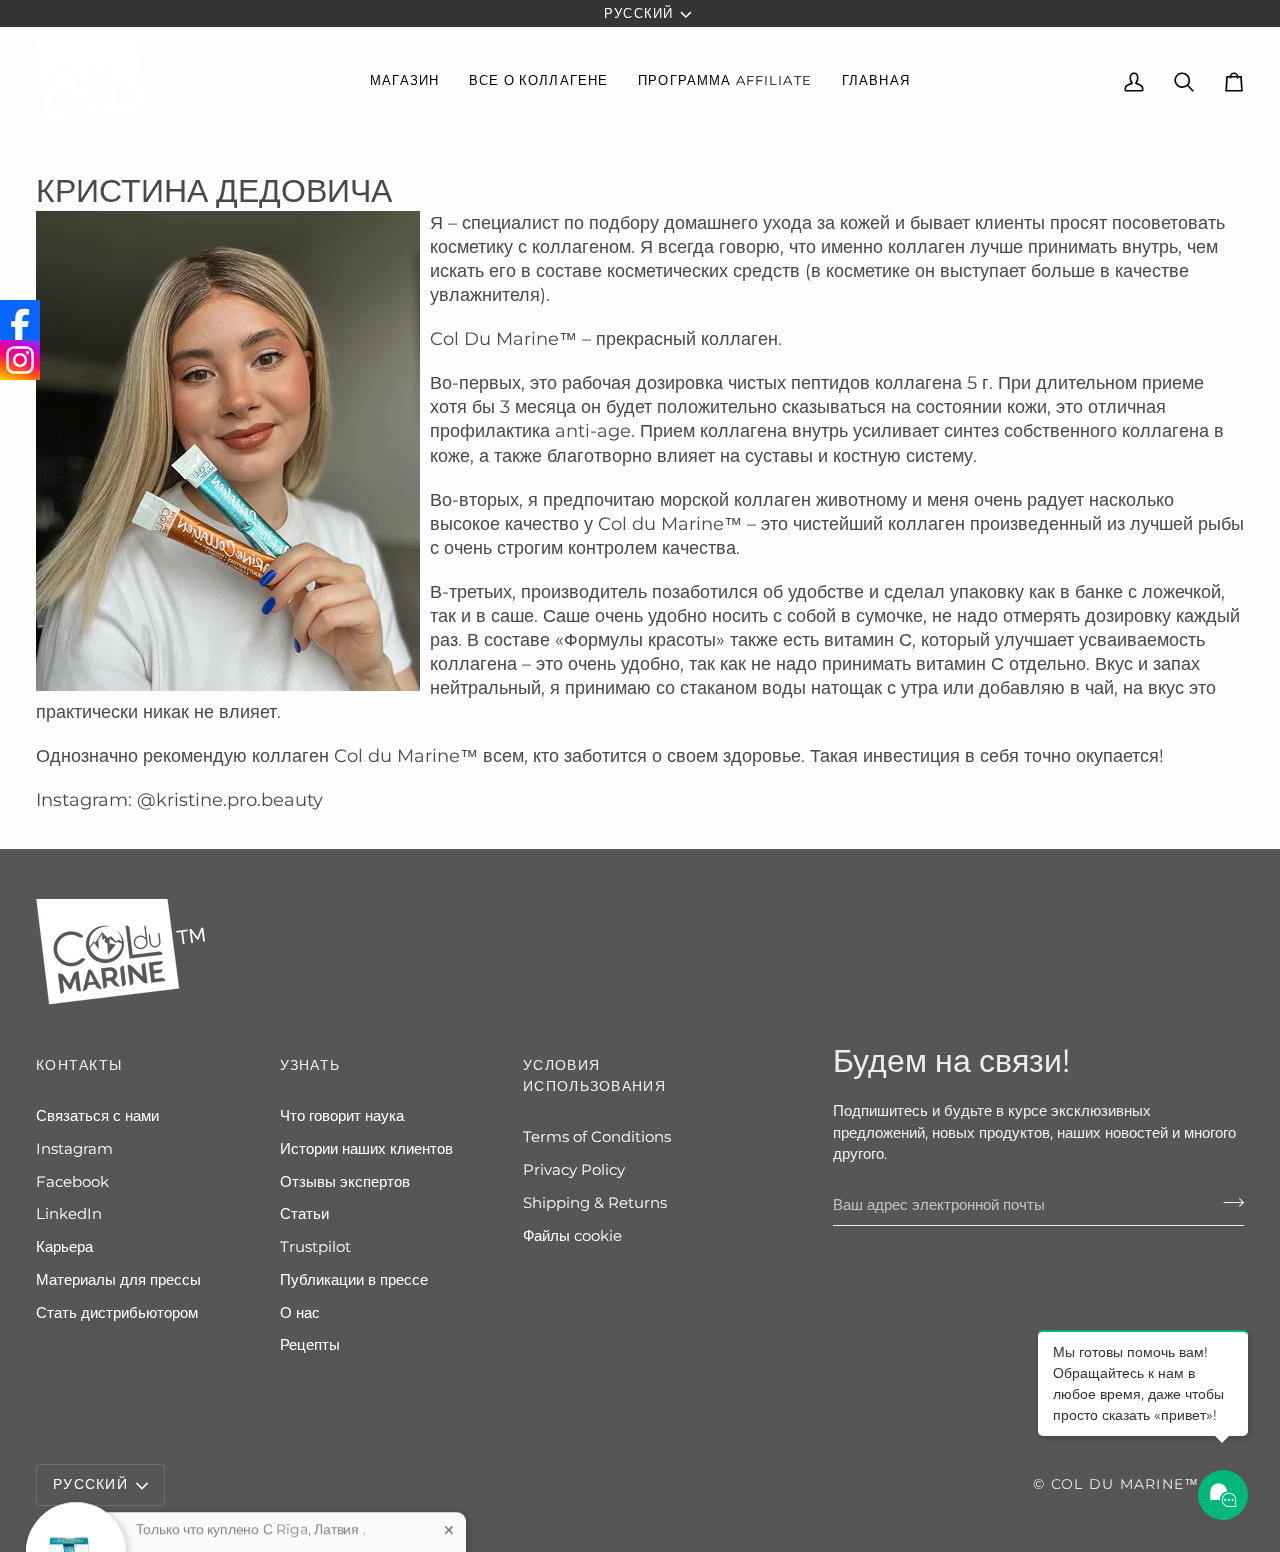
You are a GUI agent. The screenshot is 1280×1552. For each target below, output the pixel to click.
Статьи (304, 1214)
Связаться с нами (97, 1116)
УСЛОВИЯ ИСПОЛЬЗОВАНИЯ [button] (594, 1075)
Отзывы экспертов (345, 1182)
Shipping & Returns (595, 1203)
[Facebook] (20, 320)
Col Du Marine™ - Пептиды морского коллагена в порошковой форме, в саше (261, 1510)
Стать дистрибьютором (117, 1313)
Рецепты (310, 1345)
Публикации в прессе (354, 1280)
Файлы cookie (572, 1236)
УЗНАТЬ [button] (310, 1065)
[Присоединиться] (1227, 1202)
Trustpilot (315, 1247)
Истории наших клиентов (366, 1149)
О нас (300, 1313)
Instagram (74, 1149)
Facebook (72, 1182)
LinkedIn (69, 1214)
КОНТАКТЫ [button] (79, 1065)
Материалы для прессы (118, 1280)
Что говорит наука (342, 1116)
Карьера (64, 1247)
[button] (404, 81)
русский (638, 13)
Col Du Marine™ (1125, 1484)
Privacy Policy (574, 1170)
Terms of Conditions (597, 1137)
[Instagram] (20, 360)
